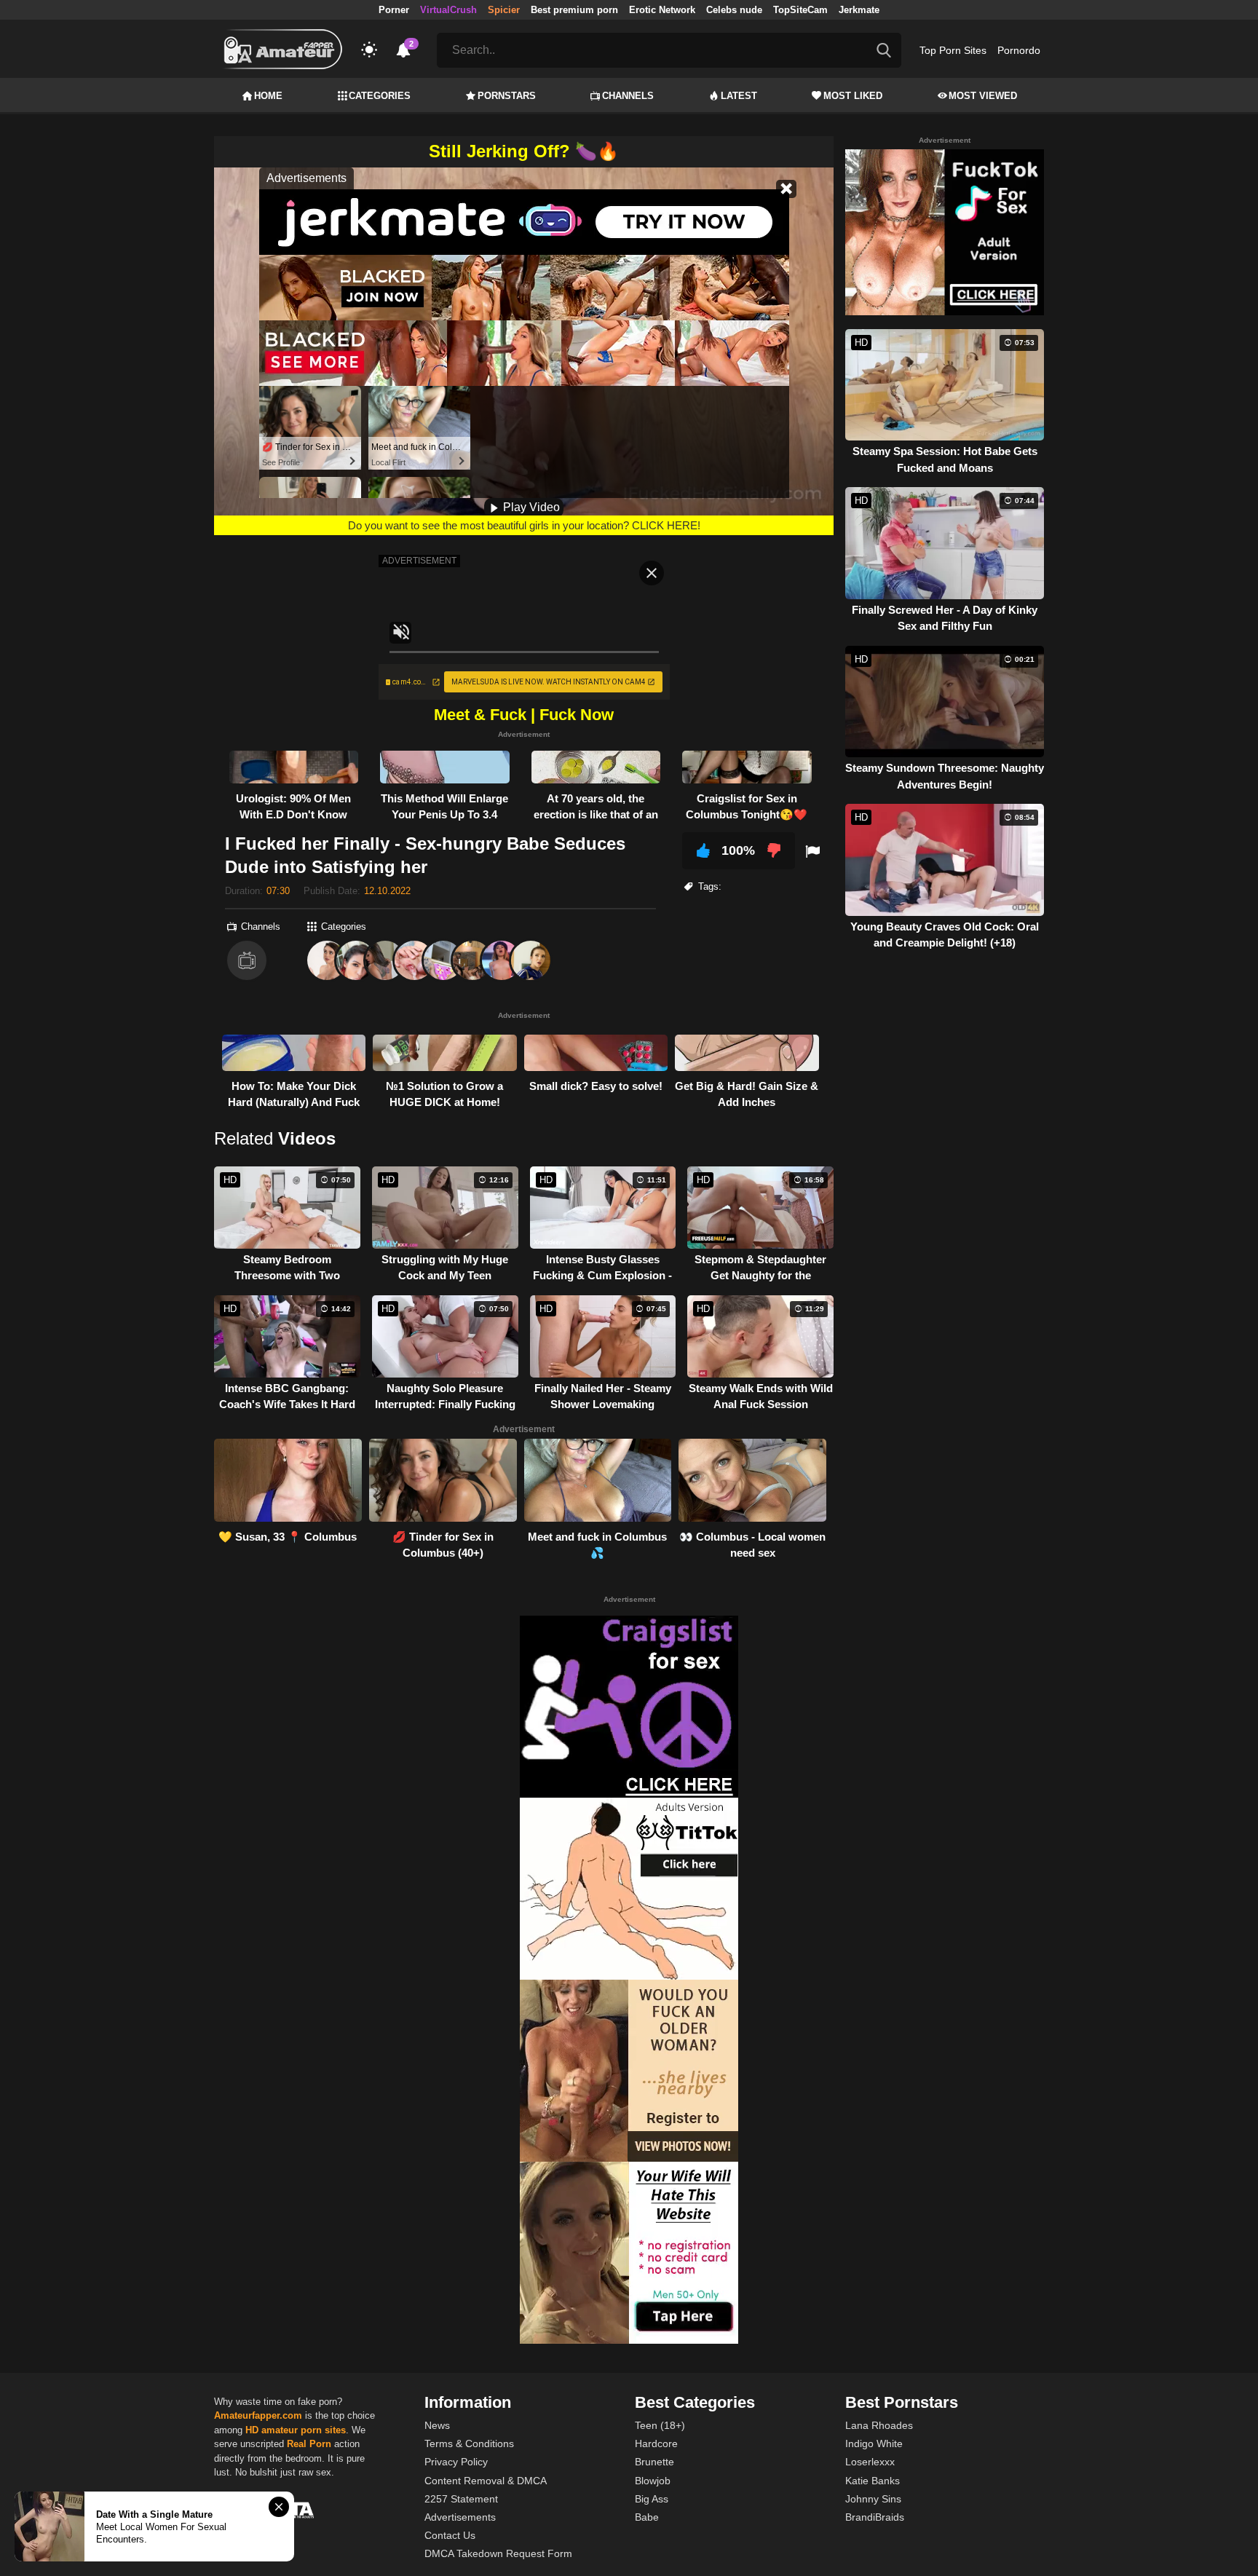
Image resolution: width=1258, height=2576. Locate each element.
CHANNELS (628, 96)
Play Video (530, 507)
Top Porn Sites (953, 50)
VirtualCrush (448, 10)
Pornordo (1019, 50)
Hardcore (656, 2443)
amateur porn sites (304, 2430)
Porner (394, 10)
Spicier (504, 10)
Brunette (654, 2462)
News (437, 2425)
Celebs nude (734, 10)
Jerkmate (859, 10)
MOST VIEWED (983, 96)
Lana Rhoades (879, 2425)
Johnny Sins (873, 2499)
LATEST (739, 96)
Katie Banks (873, 2481)
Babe (647, 2517)
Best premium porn (574, 10)
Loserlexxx (870, 2462)
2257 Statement (461, 2499)
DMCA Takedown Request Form (498, 2553)
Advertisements (460, 2517)
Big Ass (652, 2499)
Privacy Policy (456, 2462)
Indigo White (874, 2443)
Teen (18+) (660, 2425)
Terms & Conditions (469, 2443)
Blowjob (653, 2481)
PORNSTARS (507, 96)
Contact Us (450, 2535)
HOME (268, 96)
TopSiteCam (800, 10)
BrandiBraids (875, 2517)
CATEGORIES (380, 96)
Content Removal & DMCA (486, 2481)
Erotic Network (662, 10)
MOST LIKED (853, 96)
